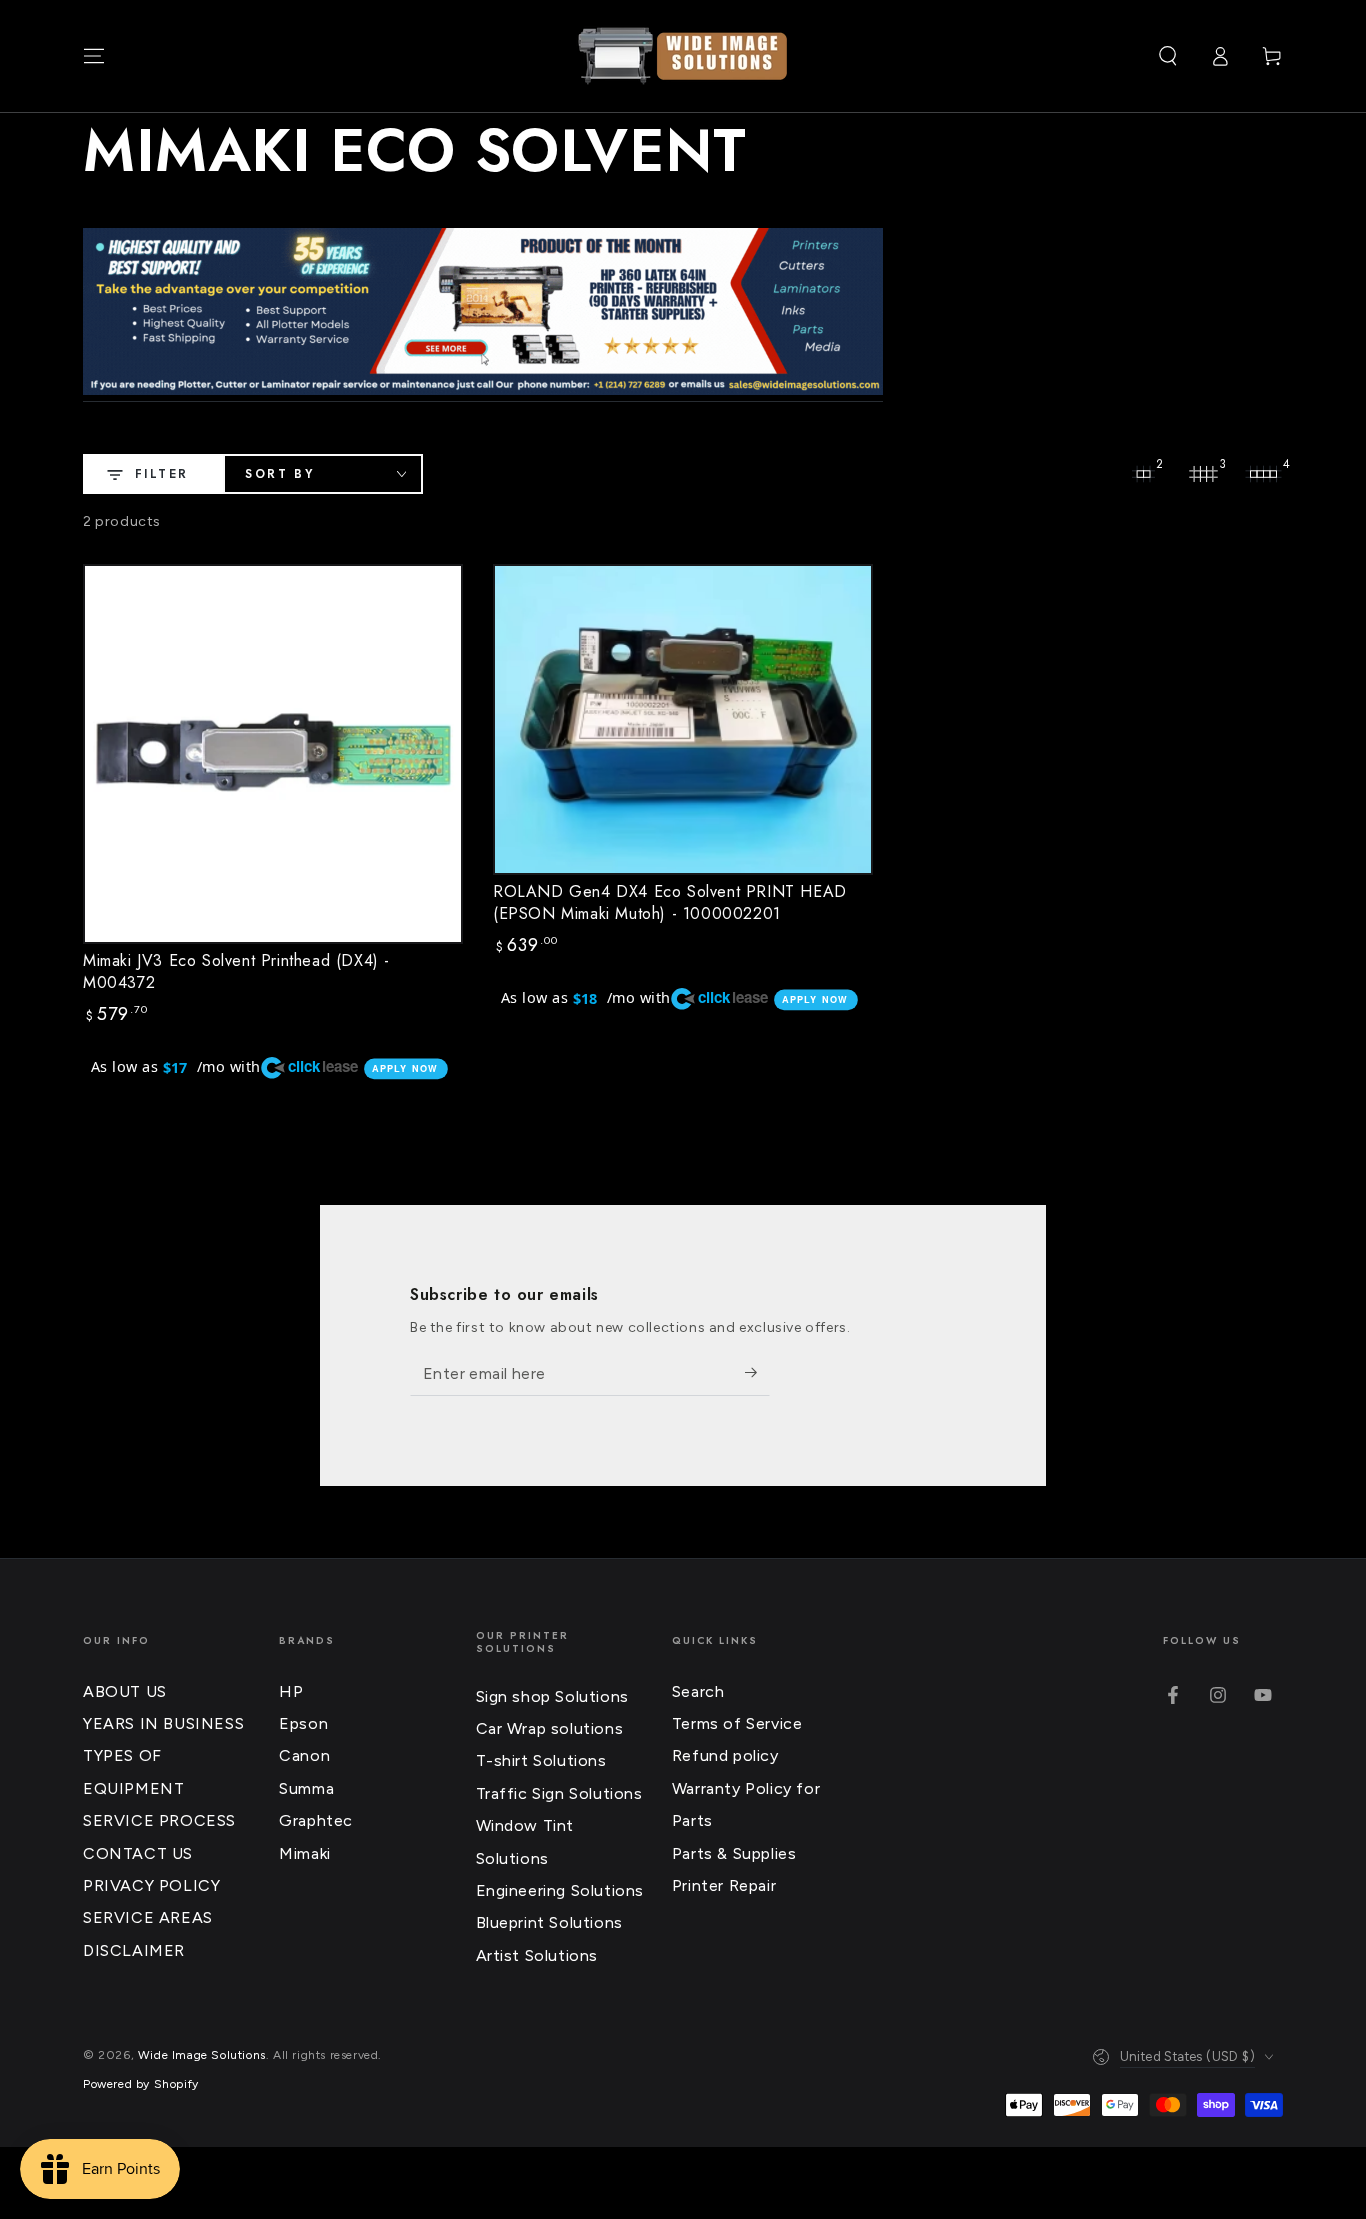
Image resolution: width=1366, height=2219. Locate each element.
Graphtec (316, 1820)
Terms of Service (737, 1723)
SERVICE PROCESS (159, 1820)
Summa (306, 1788)
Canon (304, 1755)
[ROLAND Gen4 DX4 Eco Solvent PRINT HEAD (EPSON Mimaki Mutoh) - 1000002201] (683, 719)
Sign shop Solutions (552, 1696)
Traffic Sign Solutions (559, 1793)
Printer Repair (724, 1885)
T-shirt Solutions (541, 1760)
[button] (1168, 56)
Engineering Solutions (560, 1890)
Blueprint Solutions (549, 1922)
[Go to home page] (683, 56)
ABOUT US (125, 1691)
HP (291, 1691)
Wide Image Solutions (202, 2055)
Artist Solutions (537, 1955)
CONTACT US (138, 1853)
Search (698, 1691)
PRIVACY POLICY (151, 1885)
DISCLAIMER (134, 1950)
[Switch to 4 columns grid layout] (1263, 474)
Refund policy (725, 1755)
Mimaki (305, 1853)
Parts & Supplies (734, 1853)
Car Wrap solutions (550, 1728)
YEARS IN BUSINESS (163, 1723)
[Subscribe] (757, 1373)
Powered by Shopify (141, 2084)
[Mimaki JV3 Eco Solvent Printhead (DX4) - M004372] (273, 754)
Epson (303, 1723)
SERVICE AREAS (148, 1917)
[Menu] (94, 56)
